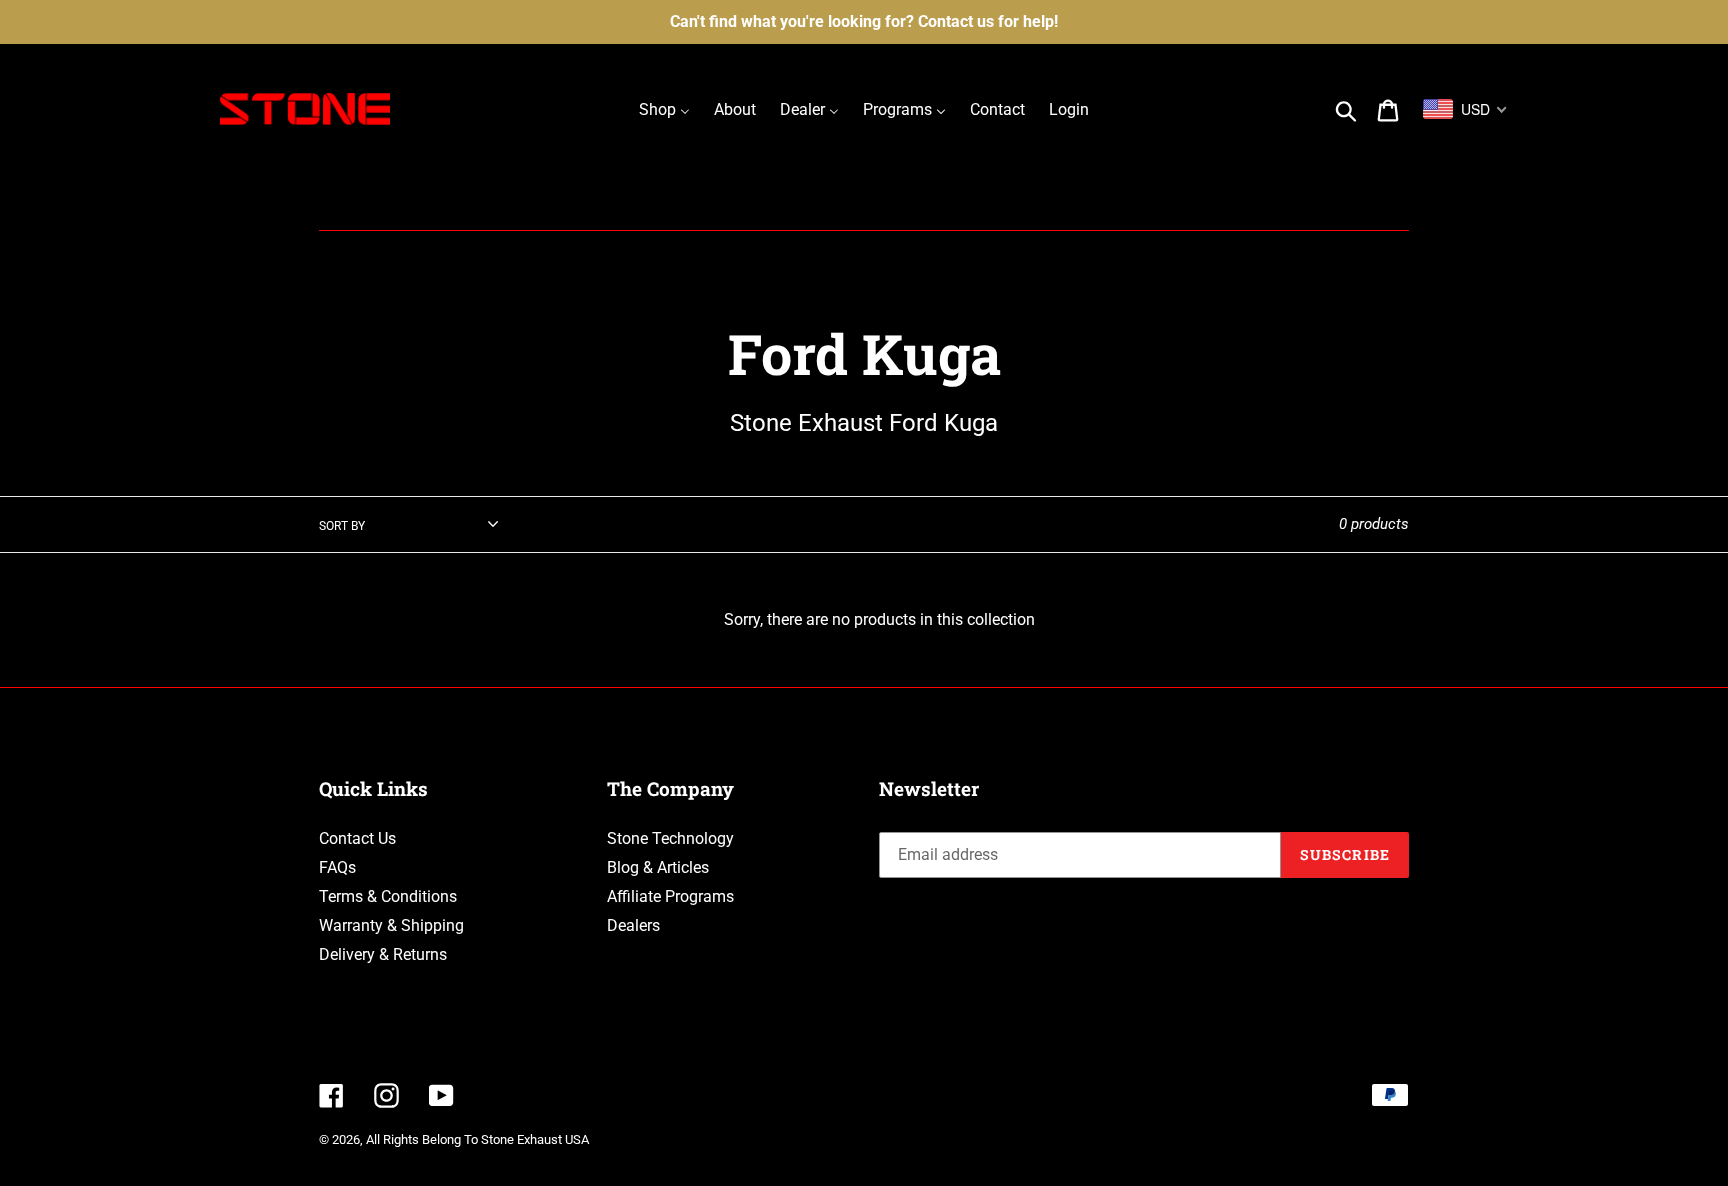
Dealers (633, 925)
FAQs (337, 867)
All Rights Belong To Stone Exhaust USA (477, 1139)
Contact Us (357, 838)
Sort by (342, 526)
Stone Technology (670, 838)
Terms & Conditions (388, 896)
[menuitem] (664, 109)
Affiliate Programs (670, 896)
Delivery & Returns (383, 954)
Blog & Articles (658, 867)
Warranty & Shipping (391, 925)
